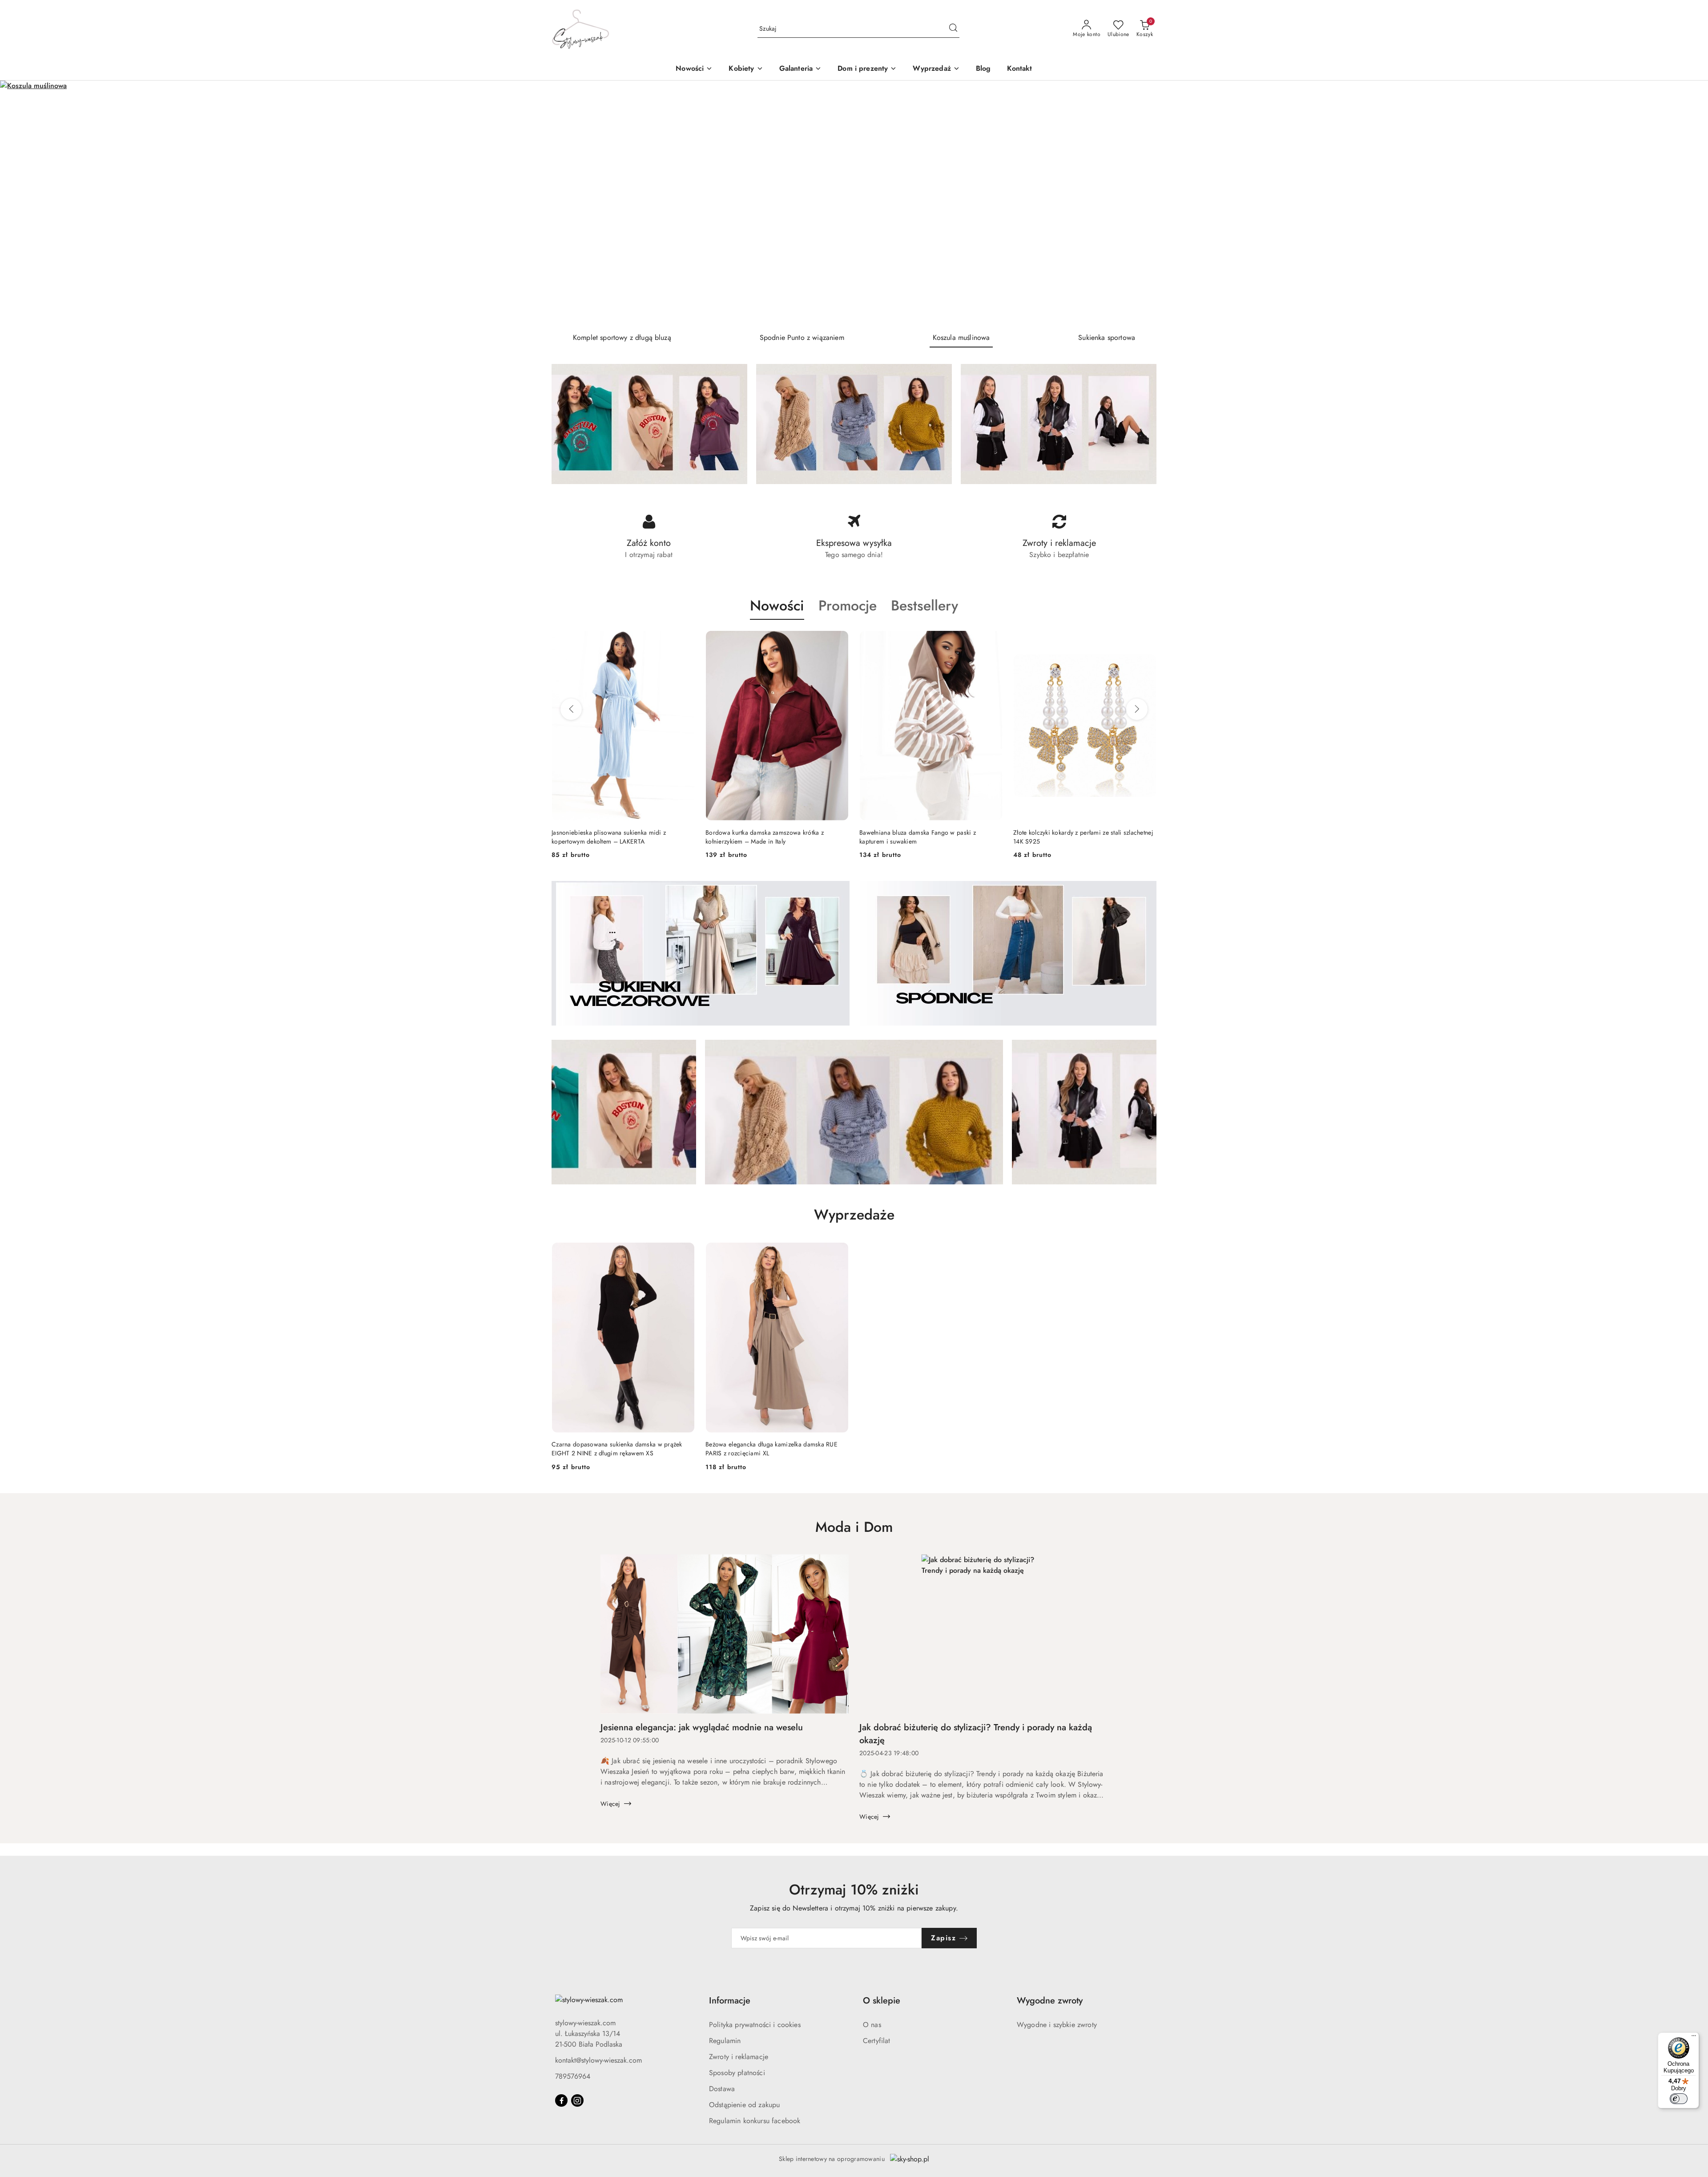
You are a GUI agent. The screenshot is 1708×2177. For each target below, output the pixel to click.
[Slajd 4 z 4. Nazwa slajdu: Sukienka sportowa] (854, 203)
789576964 (573, 2076)
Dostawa (722, 2089)
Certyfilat (877, 2041)
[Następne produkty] (1137, 709)
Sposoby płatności (737, 2073)
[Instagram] (577, 2100)
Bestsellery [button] (924, 606)
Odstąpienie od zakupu (744, 2105)
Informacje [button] (730, 2001)
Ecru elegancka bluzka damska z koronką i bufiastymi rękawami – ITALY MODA (1071, 837)
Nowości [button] (777, 606)
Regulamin (725, 2041)
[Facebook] (561, 2100)
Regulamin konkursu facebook (755, 2121)
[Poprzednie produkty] (571, 709)
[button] (746, 69)
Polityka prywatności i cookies (755, 2025)
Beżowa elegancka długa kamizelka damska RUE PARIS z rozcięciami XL (771, 1449)
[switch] (1679, 2099)
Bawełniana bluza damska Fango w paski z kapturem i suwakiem (764, 837)
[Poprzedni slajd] (20, 203)
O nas (872, 2025)
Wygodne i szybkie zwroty (1057, 2025)
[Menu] (1694, 2038)
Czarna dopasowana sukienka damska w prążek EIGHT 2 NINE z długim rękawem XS (617, 1449)
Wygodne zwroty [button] (1050, 2001)
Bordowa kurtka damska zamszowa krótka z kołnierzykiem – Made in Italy (611, 837)
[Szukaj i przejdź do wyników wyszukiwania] (953, 29)
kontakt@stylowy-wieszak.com (598, 2060)
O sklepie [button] (882, 2001)
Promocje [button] (848, 606)
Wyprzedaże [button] (854, 1215)
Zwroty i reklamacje (739, 2057)
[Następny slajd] (1688, 203)
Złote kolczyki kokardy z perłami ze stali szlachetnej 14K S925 (929, 837)
